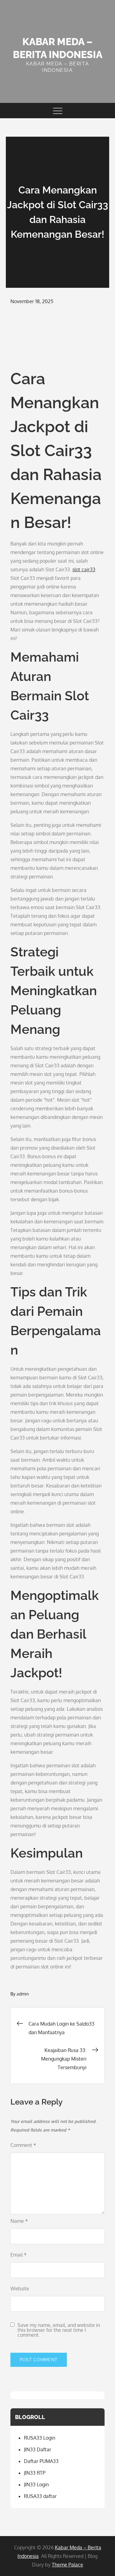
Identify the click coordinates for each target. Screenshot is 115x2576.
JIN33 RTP (35, 2473)
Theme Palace (67, 2565)
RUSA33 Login (40, 2438)
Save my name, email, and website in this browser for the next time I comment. (59, 2330)
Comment (23, 2145)
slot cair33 (84, 569)
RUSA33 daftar (40, 2496)
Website (20, 2289)
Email (19, 2255)
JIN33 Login (36, 2484)
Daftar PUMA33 (41, 2461)
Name (19, 2221)
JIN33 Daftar (38, 2449)
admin (23, 1994)
